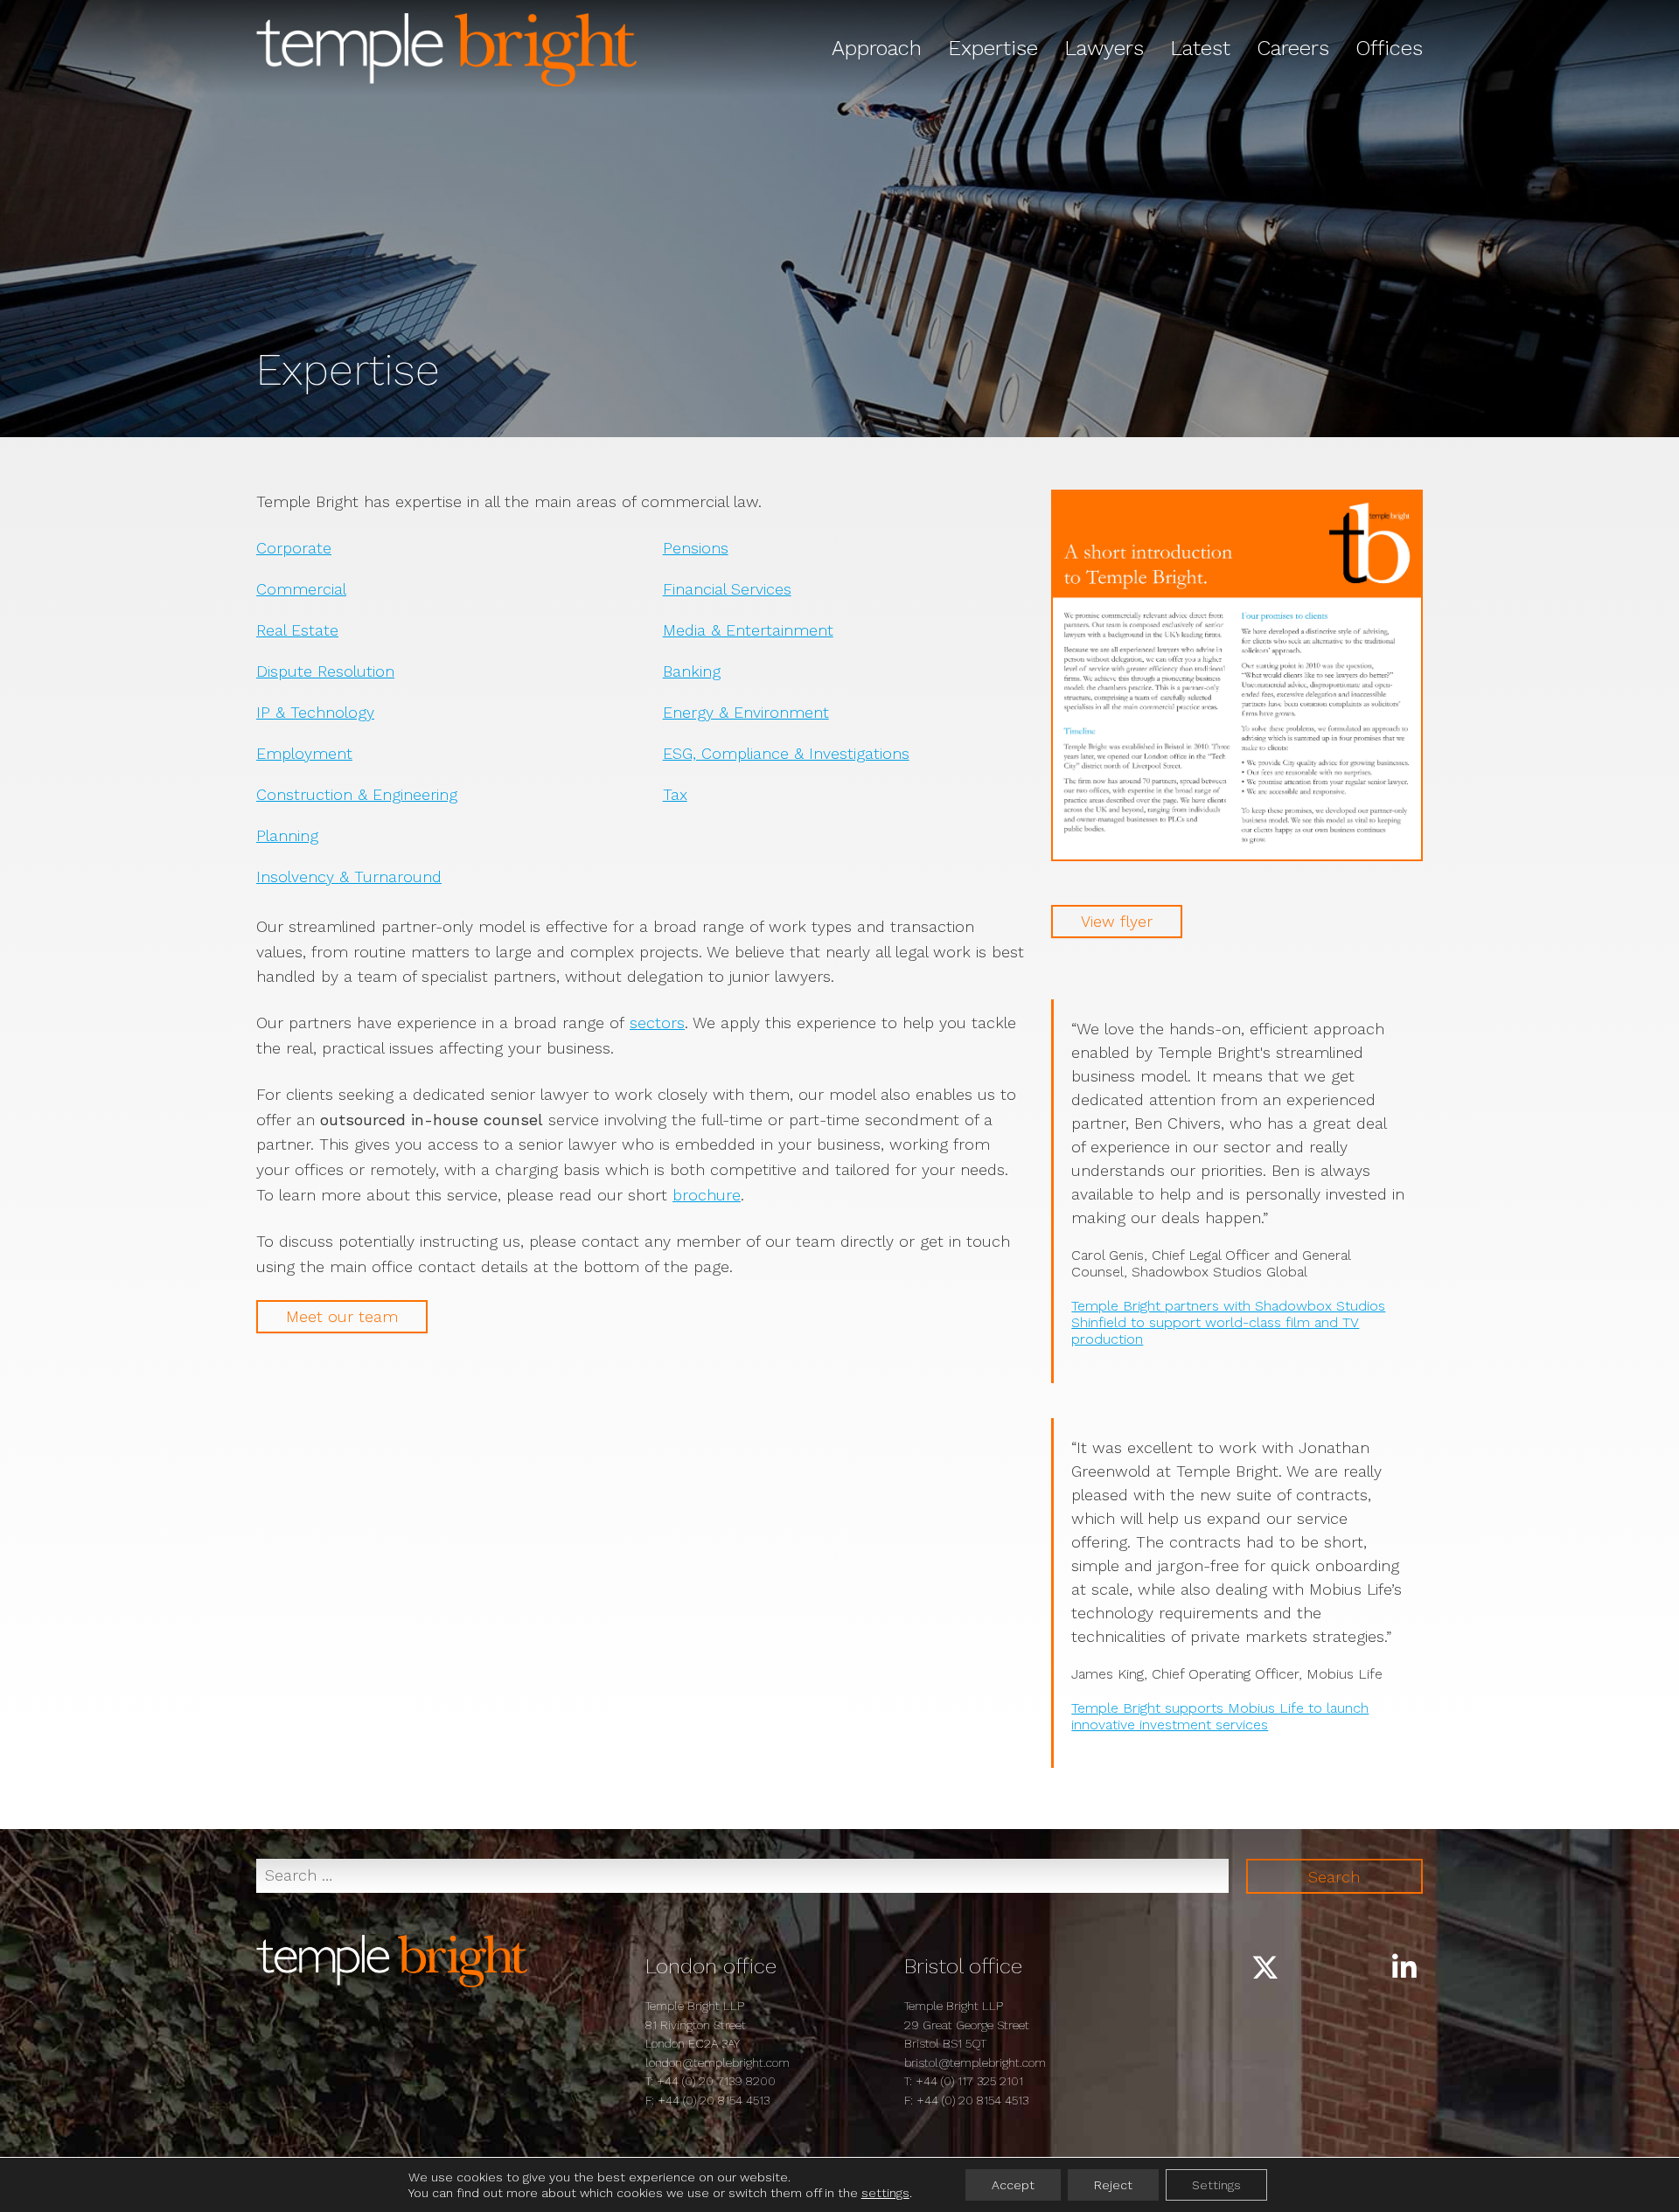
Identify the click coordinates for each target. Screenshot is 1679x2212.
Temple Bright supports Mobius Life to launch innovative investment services (1220, 1716)
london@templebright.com (718, 2062)
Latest (1200, 48)
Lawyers (1104, 48)
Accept (1013, 2185)
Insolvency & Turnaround (349, 876)
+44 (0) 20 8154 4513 (714, 2100)
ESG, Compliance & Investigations (786, 753)
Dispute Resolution (325, 671)
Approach (877, 48)
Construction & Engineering (357, 794)
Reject (1113, 2185)
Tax (675, 794)
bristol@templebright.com (975, 2062)
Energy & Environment (746, 712)
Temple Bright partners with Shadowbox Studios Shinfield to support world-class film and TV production (1228, 1322)
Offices (1389, 48)
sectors (657, 1023)
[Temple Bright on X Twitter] (1266, 1969)
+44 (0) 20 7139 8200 (716, 2081)
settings (885, 2193)
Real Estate (297, 630)
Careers (1293, 48)
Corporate (294, 548)
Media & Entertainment (748, 630)
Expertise (993, 48)
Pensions (696, 548)
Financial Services (727, 589)
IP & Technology (315, 712)
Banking (692, 671)
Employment (304, 753)
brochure (707, 1195)
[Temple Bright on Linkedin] (1405, 1969)
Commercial (301, 589)
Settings (1216, 2185)
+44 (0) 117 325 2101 (969, 2081)
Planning (287, 835)
